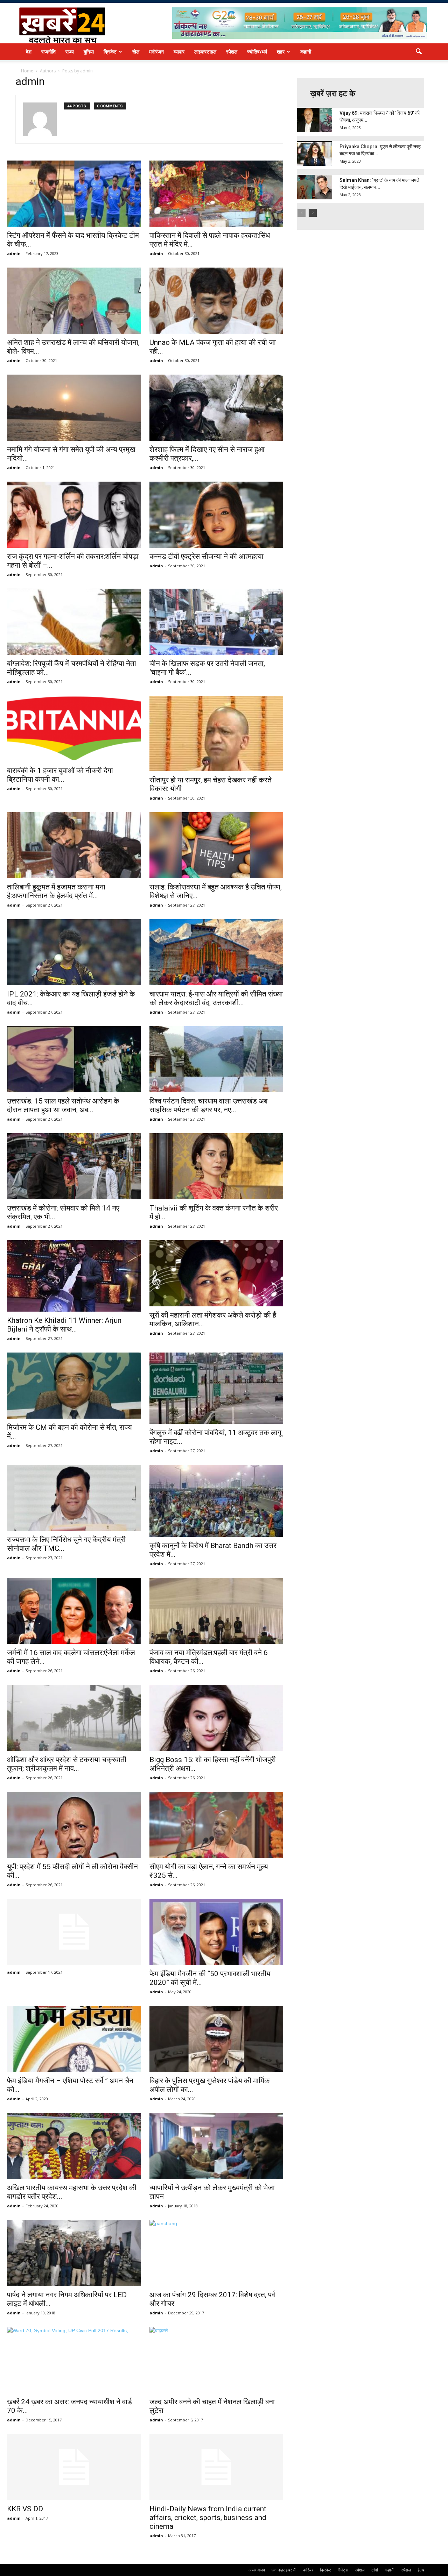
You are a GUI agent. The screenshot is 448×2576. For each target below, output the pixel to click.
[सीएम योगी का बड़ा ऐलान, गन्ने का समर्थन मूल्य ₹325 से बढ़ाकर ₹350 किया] (216, 1825)
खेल (136, 52)
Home (27, 71)
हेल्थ (421, 2570)
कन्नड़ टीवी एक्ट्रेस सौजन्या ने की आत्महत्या (206, 556)
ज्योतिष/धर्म (257, 52)
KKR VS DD (25, 2509)
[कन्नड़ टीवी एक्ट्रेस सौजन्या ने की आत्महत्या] (216, 515)
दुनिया (89, 52)
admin (14, 253)
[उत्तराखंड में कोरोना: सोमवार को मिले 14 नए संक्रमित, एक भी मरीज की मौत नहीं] (74, 1166)
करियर (308, 2570)
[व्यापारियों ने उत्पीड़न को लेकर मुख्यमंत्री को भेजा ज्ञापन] (216, 2146)
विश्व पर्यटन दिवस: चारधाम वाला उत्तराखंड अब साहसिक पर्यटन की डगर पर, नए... (208, 1105)
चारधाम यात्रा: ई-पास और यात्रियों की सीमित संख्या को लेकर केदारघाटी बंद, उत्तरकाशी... (216, 998)
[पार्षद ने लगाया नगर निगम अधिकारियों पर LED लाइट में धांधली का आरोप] (74, 2253)
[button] (419, 52)
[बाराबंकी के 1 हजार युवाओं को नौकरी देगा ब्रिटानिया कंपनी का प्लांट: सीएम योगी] (74, 729)
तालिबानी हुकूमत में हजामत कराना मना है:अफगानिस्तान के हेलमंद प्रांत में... (56, 891)
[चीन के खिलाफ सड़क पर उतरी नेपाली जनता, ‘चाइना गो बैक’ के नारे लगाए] (216, 622)
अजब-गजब (257, 2570)
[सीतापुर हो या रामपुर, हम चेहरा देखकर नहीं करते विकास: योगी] (216, 733)
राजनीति (48, 52)
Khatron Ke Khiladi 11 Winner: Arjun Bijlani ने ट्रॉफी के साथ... (64, 1325)
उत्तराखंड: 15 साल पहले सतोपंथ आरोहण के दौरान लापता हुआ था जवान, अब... (63, 1105)
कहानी (306, 52)
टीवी (375, 2570)
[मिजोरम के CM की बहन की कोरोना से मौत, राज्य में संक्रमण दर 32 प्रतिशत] (74, 1386)
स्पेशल (232, 52)
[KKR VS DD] (74, 2467)
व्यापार (179, 52)
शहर (281, 52)
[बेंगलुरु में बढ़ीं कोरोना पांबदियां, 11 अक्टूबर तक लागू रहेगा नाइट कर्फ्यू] (216, 1388)
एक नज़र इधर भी (284, 2570)
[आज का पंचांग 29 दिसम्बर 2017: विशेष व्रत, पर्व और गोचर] (216, 2253)
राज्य (70, 52)
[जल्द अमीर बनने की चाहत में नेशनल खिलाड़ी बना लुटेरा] (216, 2360)
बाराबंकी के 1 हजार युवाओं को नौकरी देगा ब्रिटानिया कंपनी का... (60, 775)
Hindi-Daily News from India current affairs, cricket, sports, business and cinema (208, 2518)
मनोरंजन (156, 52)
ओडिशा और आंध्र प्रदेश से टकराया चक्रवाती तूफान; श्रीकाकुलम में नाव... (67, 1764)
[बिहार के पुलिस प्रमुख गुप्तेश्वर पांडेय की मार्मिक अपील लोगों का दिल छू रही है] (216, 2039)
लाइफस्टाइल (205, 52)
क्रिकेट (110, 52)
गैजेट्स (343, 2570)
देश (29, 52)
